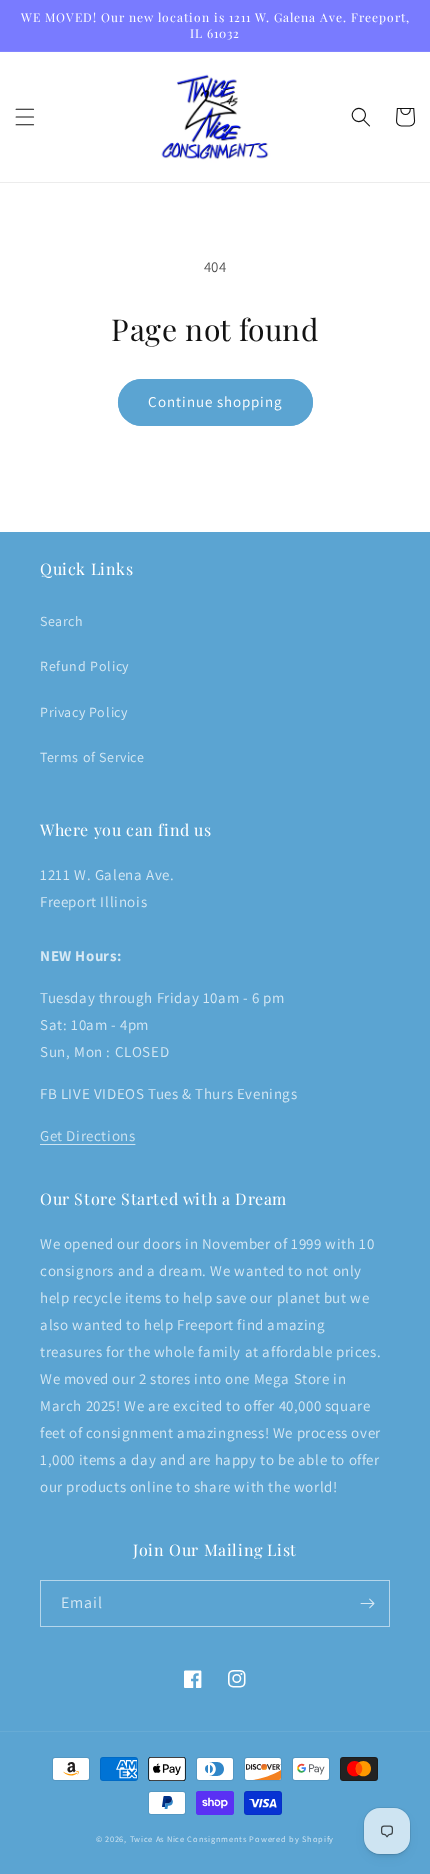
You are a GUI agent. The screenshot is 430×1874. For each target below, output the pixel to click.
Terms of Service (92, 757)
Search (62, 621)
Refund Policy (84, 666)
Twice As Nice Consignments (188, 1838)
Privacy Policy (83, 712)
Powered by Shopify (291, 1838)
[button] (25, 117)
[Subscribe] (367, 1603)
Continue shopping (215, 401)
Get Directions (87, 1135)
